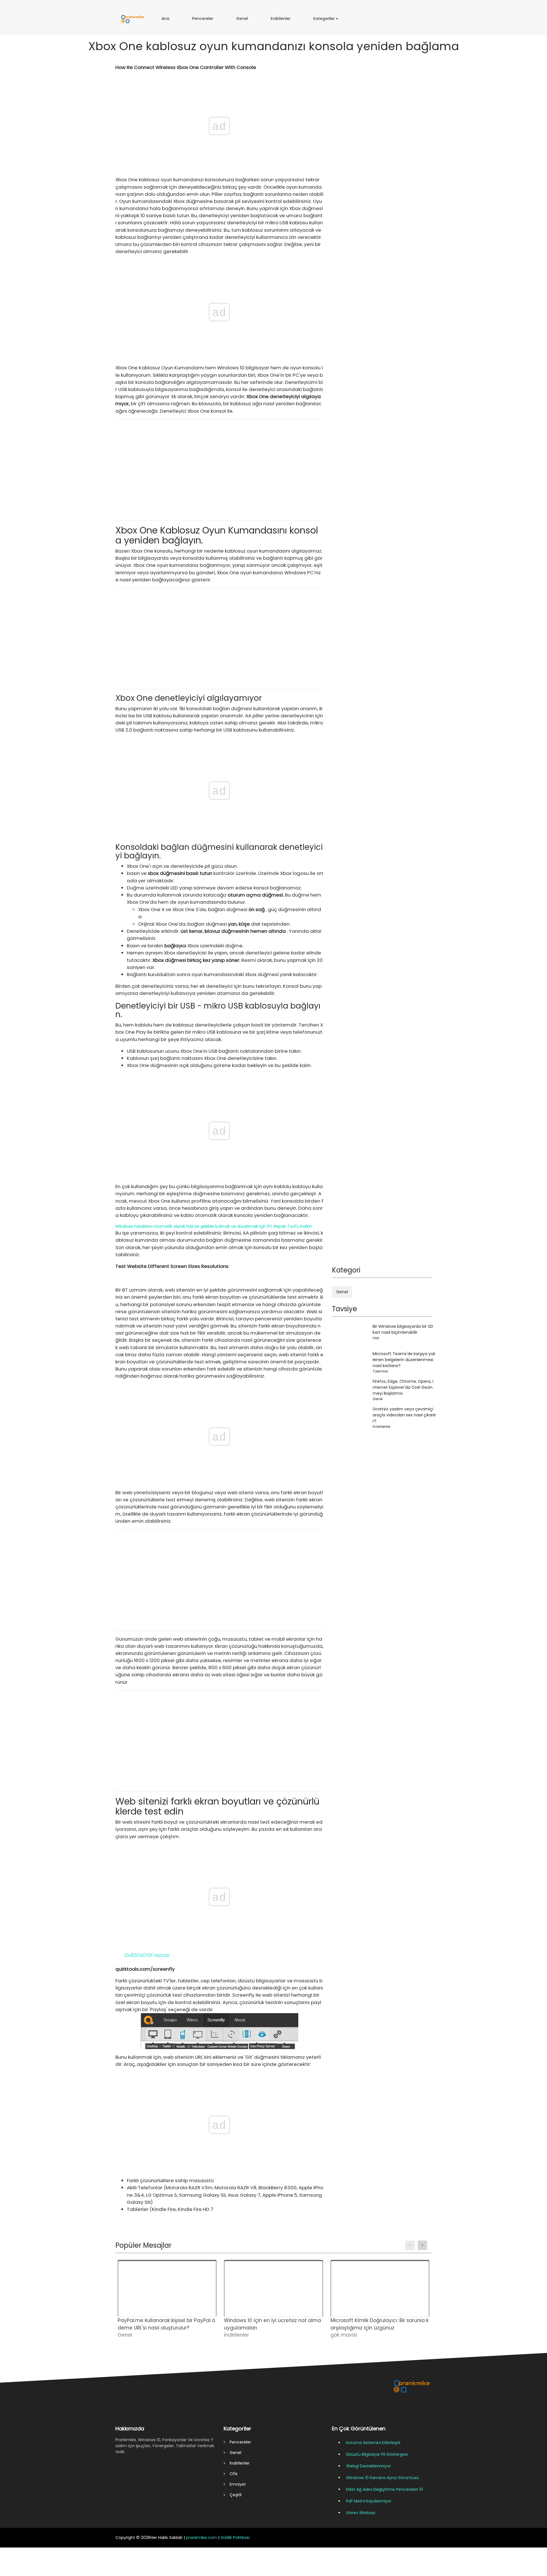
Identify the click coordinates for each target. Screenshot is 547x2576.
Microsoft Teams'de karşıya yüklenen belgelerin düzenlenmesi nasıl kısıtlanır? (404, 1360)
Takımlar (380, 1371)
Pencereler (204, 21)
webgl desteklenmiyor (369, 2466)
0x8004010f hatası (147, 1955)
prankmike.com (202, 2538)
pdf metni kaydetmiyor (369, 2501)
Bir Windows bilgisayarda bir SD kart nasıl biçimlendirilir (403, 1329)
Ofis (231, 2474)
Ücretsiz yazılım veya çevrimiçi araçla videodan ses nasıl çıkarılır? (404, 1415)
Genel (243, 21)
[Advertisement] (219, 470)
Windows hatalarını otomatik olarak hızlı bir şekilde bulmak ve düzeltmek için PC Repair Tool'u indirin (214, 1226)
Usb (376, 1338)
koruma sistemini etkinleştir (373, 2443)
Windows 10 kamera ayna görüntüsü (382, 2478)
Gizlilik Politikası (235, 2538)
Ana (167, 21)
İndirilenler (282, 21)
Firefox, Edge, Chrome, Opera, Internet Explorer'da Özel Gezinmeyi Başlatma (403, 1387)
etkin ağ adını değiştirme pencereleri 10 (385, 2489)
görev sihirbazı (361, 2513)
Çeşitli (233, 2495)
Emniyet (235, 2484)
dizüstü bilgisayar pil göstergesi (377, 2454)
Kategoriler (325, 21)
